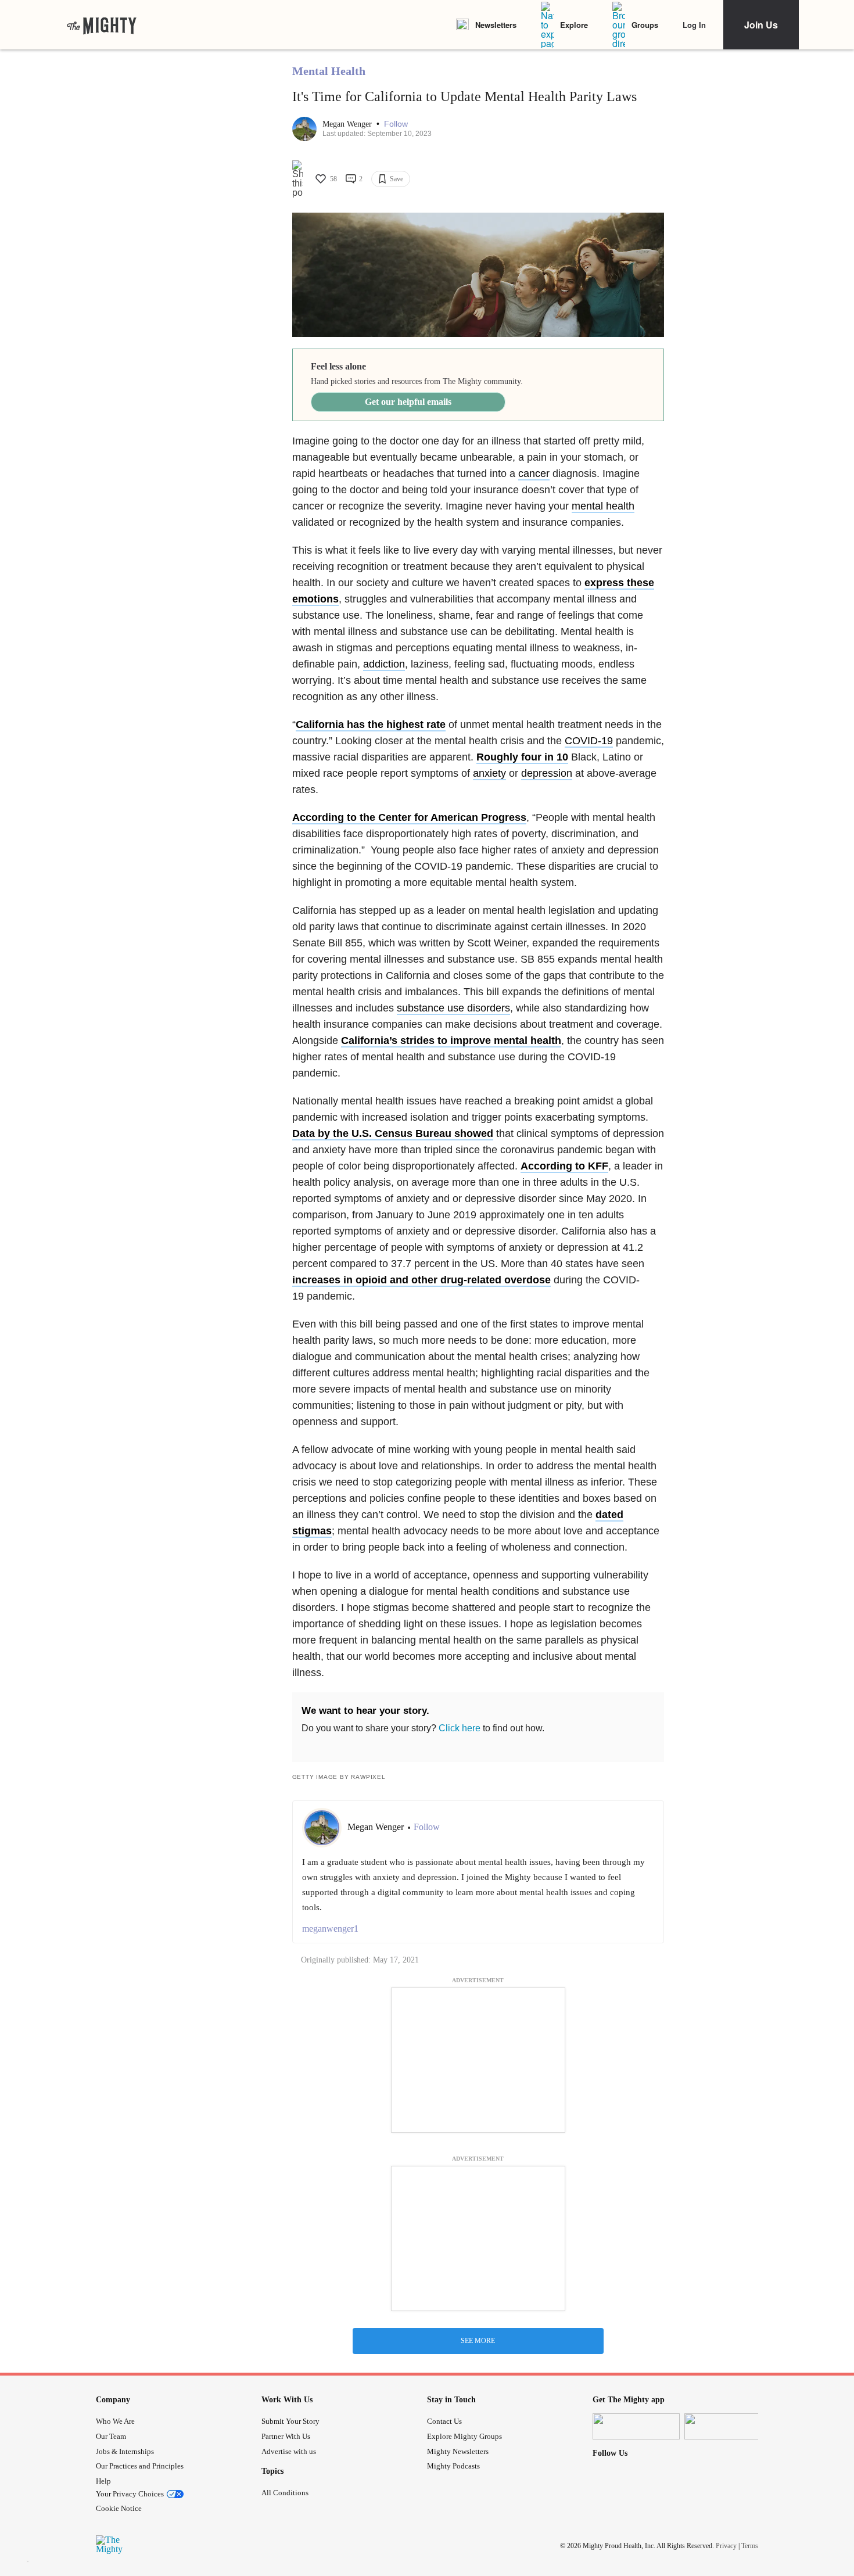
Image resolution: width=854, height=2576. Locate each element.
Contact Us (444, 2421)
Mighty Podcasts (453, 2466)
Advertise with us (289, 2451)
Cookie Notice (119, 2508)
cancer (534, 473)
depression (547, 773)
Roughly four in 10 (522, 757)
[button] (396, 124)
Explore (574, 25)
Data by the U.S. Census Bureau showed (393, 1133)
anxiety (489, 773)
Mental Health (329, 71)
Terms (750, 2545)
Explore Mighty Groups (464, 2436)
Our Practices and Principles (140, 2466)
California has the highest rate (371, 724)
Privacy (726, 2545)
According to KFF (564, 1166)
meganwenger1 (330, 1929)
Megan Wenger (348, 124)
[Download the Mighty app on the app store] (636, 2426)
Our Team (111, 2436)
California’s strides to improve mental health (451, 1041)
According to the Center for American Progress (409, 817)
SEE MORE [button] (478, 2341)
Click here (460, 1728)
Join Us (761, 25)
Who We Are (115, 2421)
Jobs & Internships (125, 2451)
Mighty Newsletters (458, 2451)
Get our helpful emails (408, 402)
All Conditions (285, 2493)
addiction (384, 664)
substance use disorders (453, 1008)
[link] (102, 25)
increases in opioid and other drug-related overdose (421, 1280)
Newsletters (496, 25)
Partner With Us (286, 2436)
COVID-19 (589, 741)
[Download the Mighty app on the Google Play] (728, 2426)
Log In (694, 25)
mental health (603, 506)
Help (103, 2481)
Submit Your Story (290, 2421)
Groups (645, 25)
